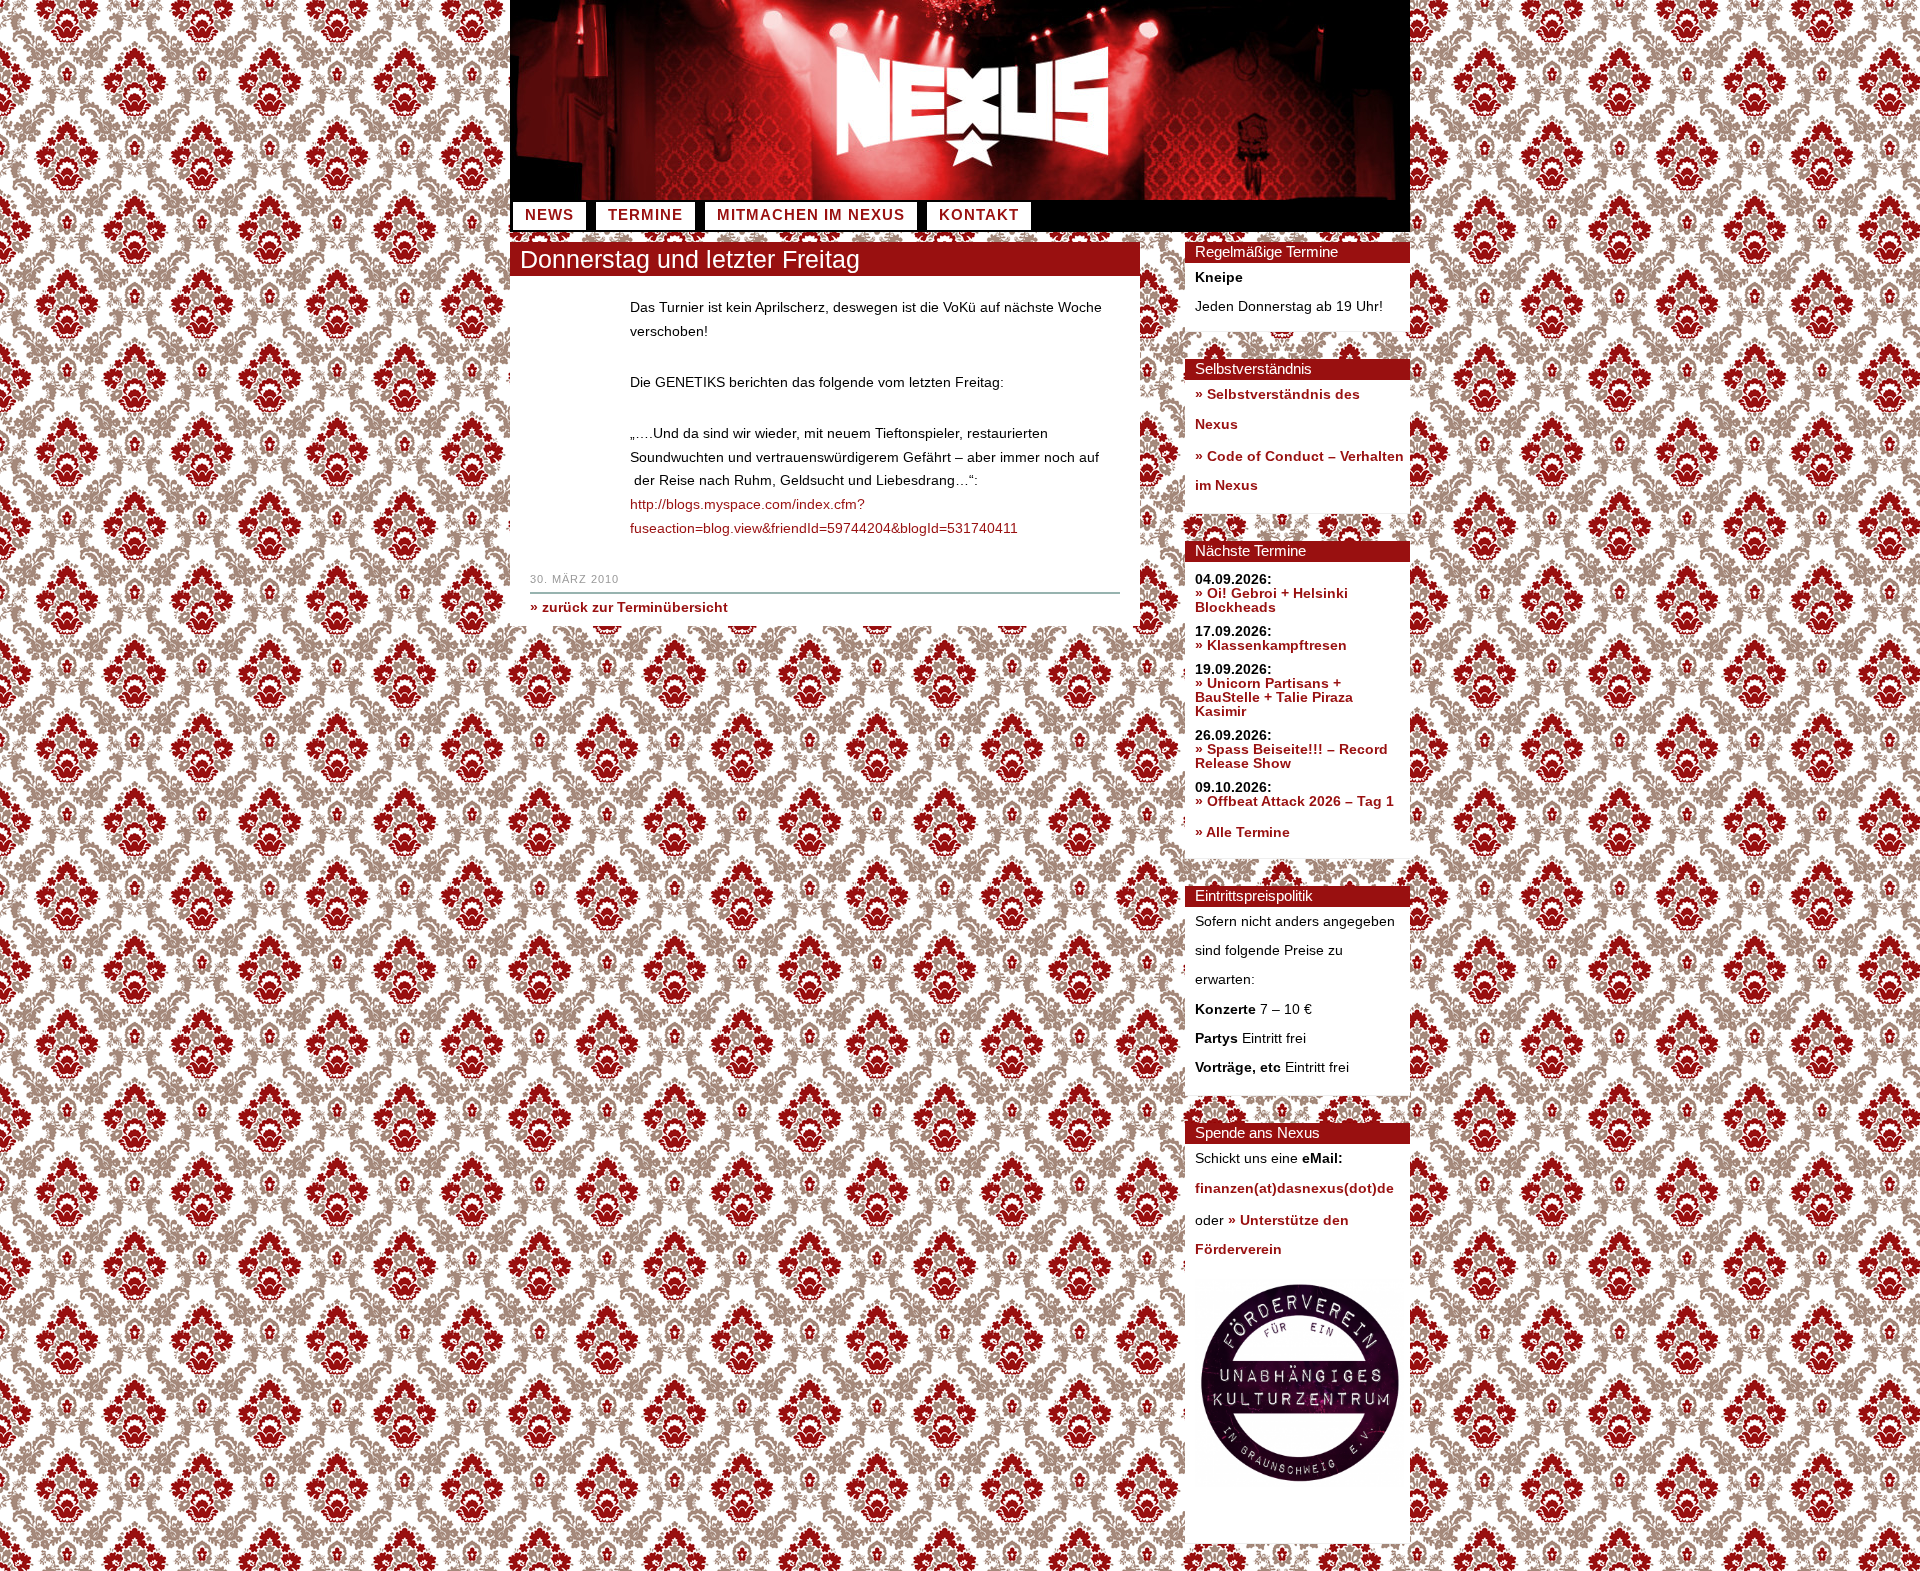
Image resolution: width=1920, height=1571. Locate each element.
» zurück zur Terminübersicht (629, 607)
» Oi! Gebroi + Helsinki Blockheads (1271, 600)
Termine (645, 215)
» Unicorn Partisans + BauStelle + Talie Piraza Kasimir (1274, 697)
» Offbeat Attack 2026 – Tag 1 (1294, 801)
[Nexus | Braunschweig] (1185, 195)
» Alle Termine (1242, 832)
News (549, 215)
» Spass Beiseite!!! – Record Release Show (1291, 756)
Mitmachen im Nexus (811, 215)
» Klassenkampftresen (1271, 645)
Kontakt (979, 215)
